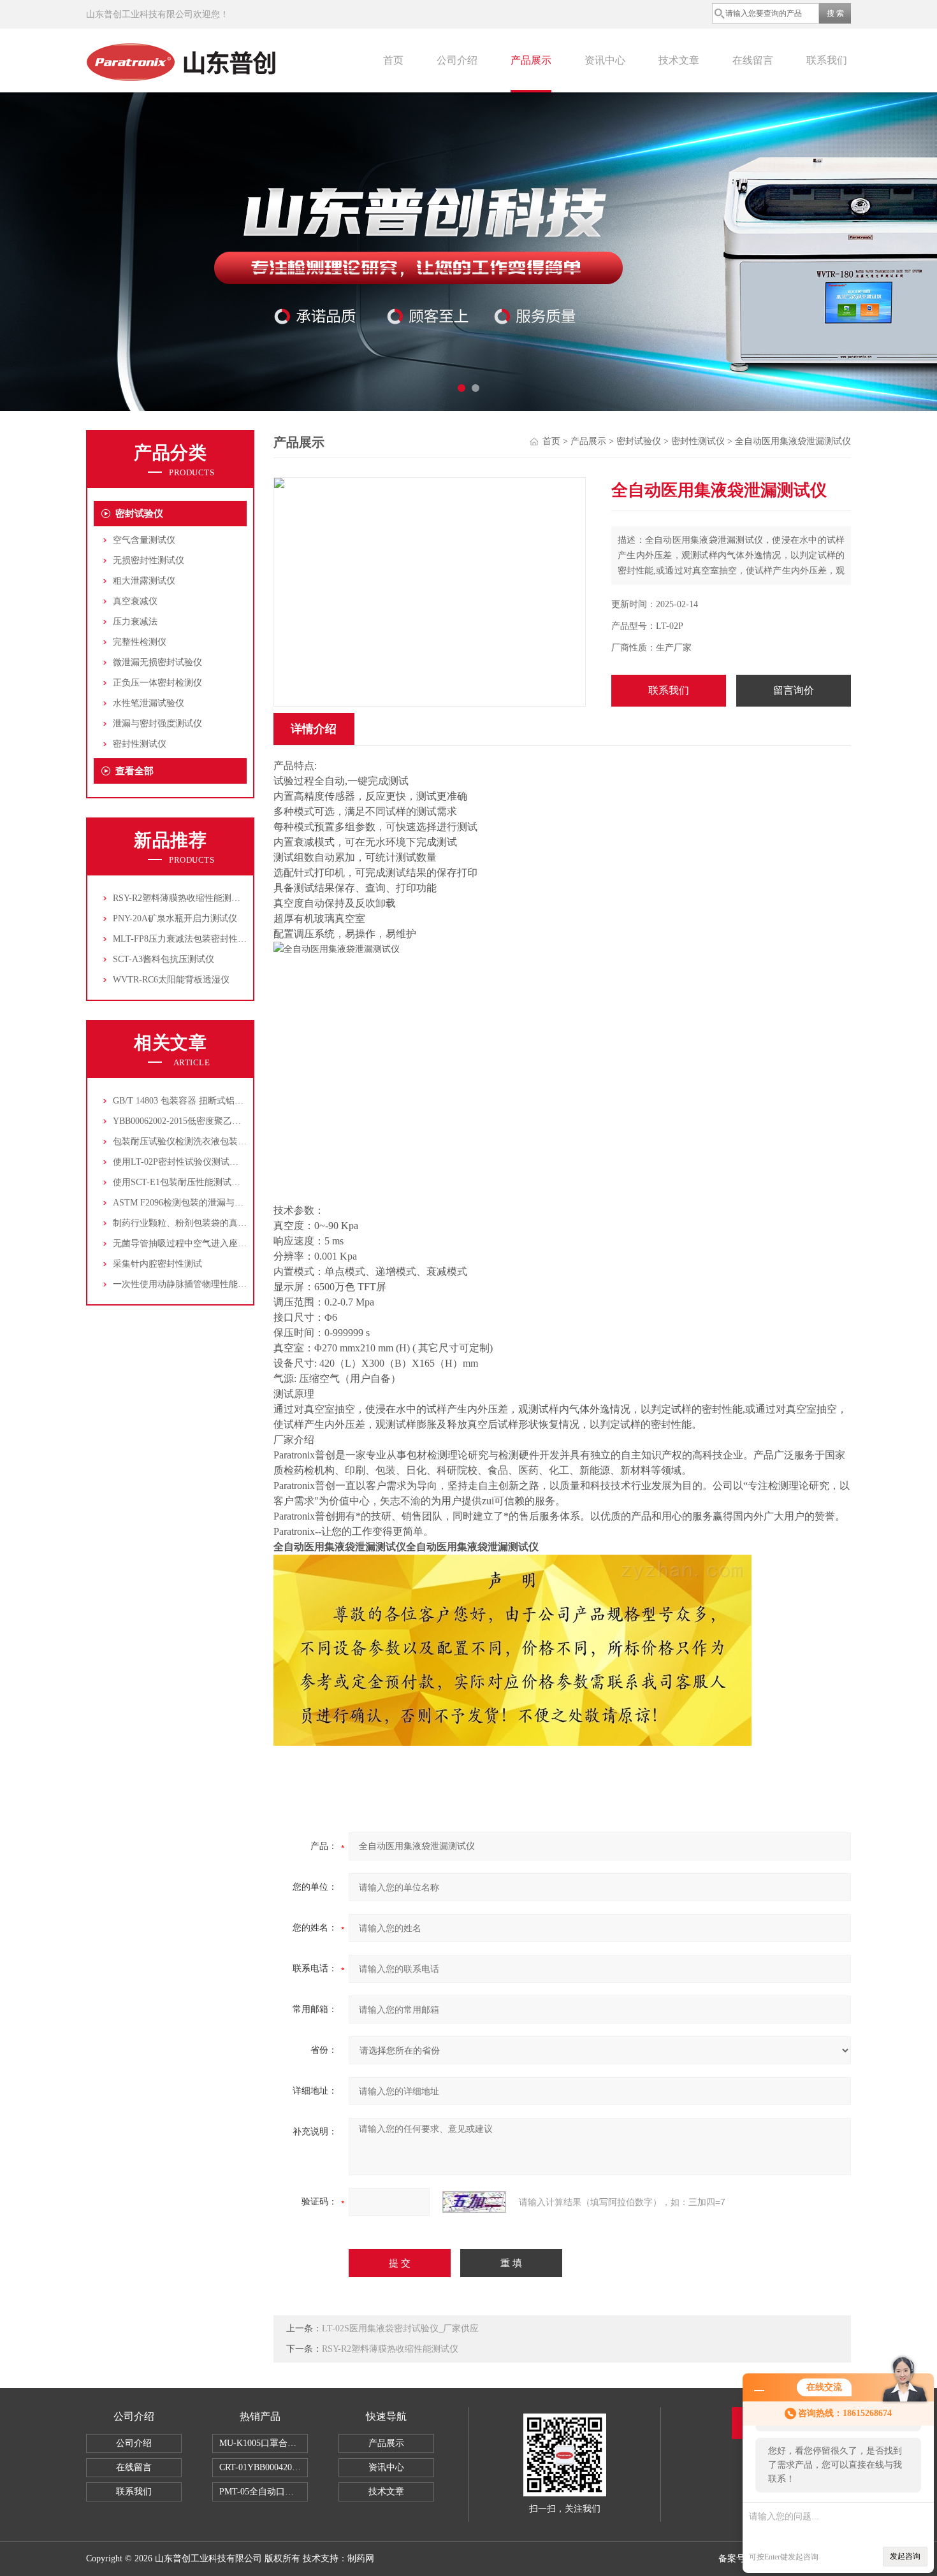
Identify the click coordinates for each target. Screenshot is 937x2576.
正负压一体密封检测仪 (157, 683)
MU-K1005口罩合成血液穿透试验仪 (264, 2443)
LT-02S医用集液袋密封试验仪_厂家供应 (400, 2328)
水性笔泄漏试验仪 (149, 703)
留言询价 (794, 690)
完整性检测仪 (140, 642)
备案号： (736, 2558)
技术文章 (679, 60)
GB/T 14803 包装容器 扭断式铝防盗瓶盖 (192, 1101)
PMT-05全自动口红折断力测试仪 (264, 2492)
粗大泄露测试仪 (144, 581)
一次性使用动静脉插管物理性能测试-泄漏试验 (204, 1284)
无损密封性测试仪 (149, 560)
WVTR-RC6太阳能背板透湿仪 (171, 980)
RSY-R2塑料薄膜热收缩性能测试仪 (181, 898)
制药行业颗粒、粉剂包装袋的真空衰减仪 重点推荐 (212, 1223)
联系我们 (827, 60)
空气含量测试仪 (144, 540)
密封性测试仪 (140, 744)
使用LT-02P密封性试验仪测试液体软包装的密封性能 (216, 1162)
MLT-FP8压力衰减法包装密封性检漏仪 (189, 939)
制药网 (361, 2558)
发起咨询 (905, 2556)
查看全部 (134, 771)
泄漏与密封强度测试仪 (157, 723)
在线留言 (753, 60)
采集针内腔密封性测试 (157, 1264)
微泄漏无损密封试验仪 (157, 662)
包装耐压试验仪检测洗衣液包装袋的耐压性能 (202, 1141)
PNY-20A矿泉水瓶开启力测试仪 (175, 918)
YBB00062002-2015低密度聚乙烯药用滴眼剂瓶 (204, 1121)
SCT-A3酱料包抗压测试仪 (163, 959)
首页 (393, 60)
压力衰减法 (135, 622)
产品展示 (531, 60)
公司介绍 (457, 60)
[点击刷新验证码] (474, 2202)
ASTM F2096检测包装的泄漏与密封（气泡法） (205, 1203)
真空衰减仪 (135, 601)
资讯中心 (605, 60)
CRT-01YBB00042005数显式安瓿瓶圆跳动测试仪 (264, 2467)
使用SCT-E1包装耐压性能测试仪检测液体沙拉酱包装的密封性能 (239, 1182)
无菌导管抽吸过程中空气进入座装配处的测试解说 (211, 1243)
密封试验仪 (139, 514)
